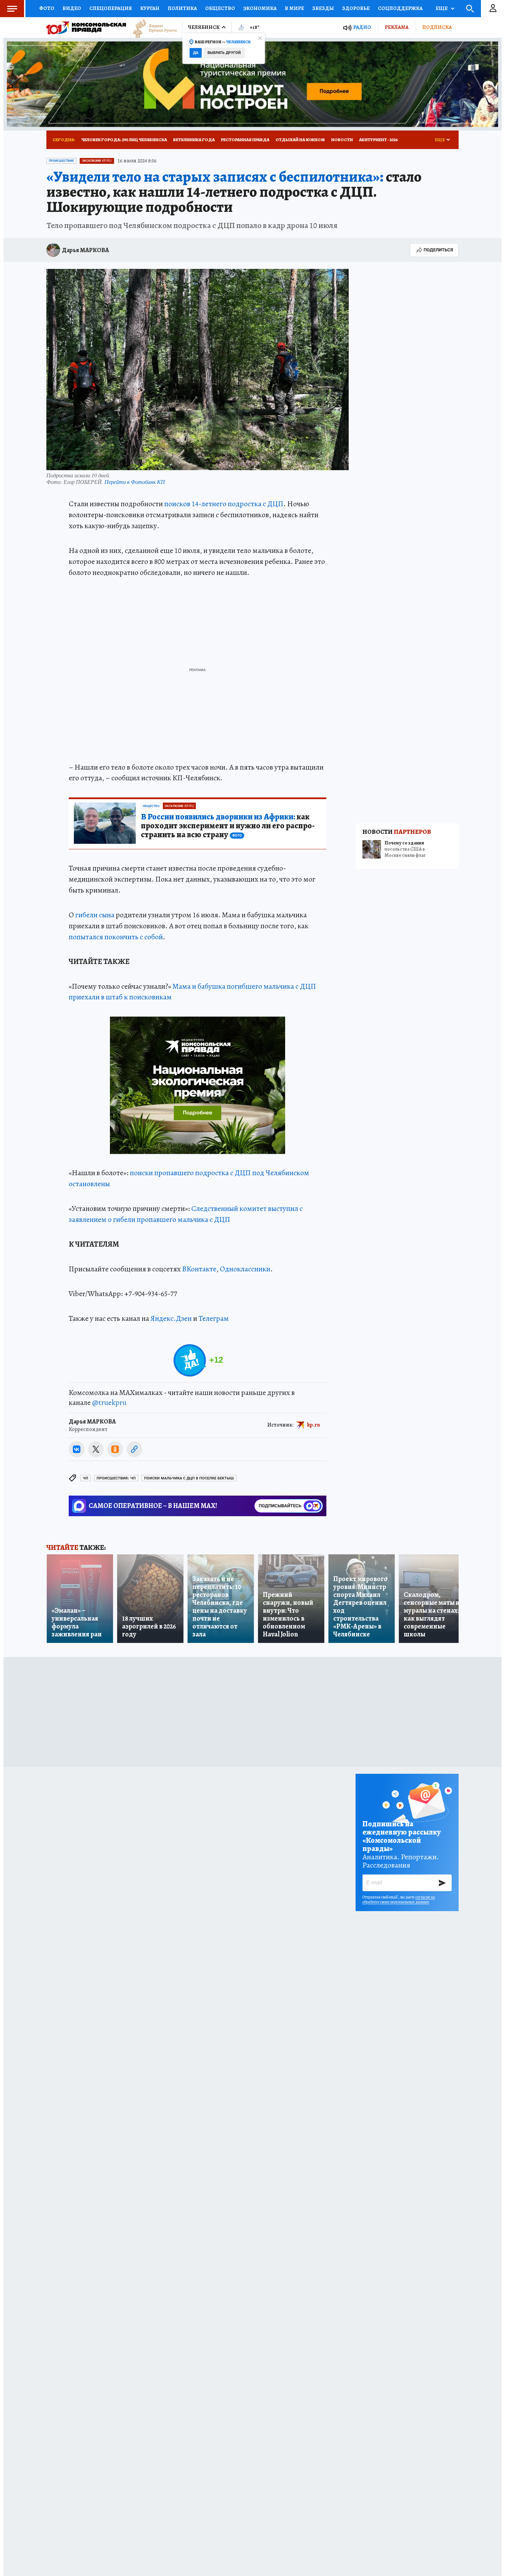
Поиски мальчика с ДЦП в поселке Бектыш (189, 1478)
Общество (220, 8)
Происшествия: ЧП (116, 1478)
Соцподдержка (400, 8)
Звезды (323, 8)
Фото (47, 8)
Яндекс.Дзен (171, 1318)
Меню (12, 9)
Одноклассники (245, 1269)
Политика (182, 8)
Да (196, 53)
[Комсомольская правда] (86, 27)
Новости (342, 140)
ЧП (86, 1478)
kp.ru (314, 1425)
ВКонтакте (199, 1269)
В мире (294, 8)
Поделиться (438, 250)
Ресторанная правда (245, 140)
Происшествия (61, 161)
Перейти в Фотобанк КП (135, 482)
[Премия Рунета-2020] (151, 28)
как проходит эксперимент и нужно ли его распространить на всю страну (228, 826)
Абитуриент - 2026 (378, 140)
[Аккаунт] (493, 9)
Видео (72, 8)
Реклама (397, 27)
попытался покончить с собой (116, 937)
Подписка (437, 27)
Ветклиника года (194, 140)
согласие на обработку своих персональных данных (399, 1899)
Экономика (260, 8)
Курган (150, 8)
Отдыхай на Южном (300, 140)
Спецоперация (111, 8)
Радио (362, 27)
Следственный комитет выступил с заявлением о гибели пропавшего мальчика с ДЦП (186, 1214)
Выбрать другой (224, 53)
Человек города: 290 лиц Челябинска (124, 140)
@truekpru (109, 1403)
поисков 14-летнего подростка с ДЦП (224, 504)
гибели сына (95, 915)
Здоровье (356, 8)
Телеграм (214, 1318)
